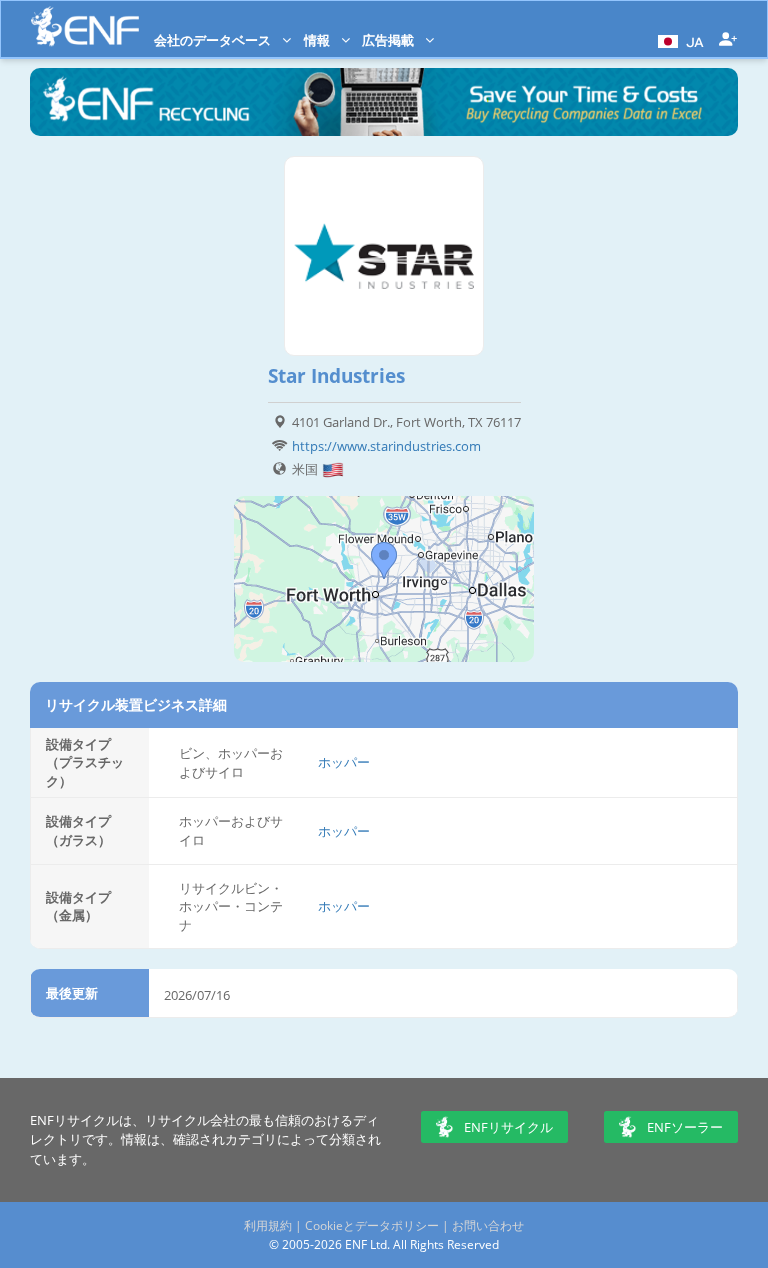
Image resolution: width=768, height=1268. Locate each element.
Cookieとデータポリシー (372, 1225)
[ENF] (85, 26)
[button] (678, 40)
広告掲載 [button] (389, 40)
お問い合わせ (488, 1225)
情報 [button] (318, 40)
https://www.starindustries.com (386, 446)
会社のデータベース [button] (214, 40)
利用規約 (268, 1225)
